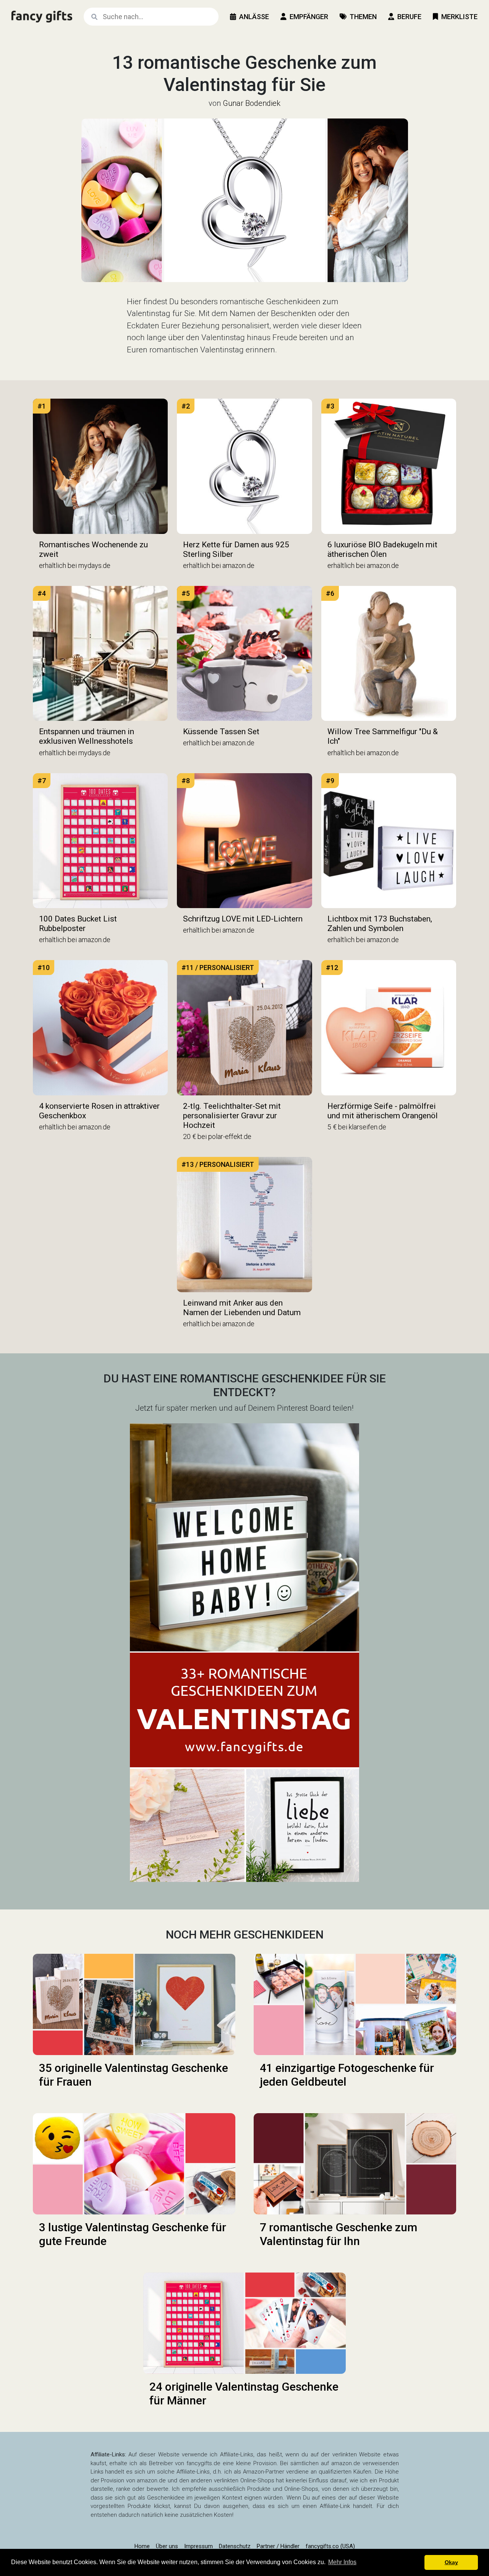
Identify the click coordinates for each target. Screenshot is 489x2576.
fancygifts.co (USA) (330, 2546)
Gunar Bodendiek (252, 103)
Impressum (198, 2546)
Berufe (409, 17)
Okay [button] (451, 2562)
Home (142, 2546)
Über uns (167, 2546)
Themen (363, 17)
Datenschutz (235, 2546)
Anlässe (254, 17)
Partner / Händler (278, 2546)
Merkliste (459, 17)
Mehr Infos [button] (342, 2562)
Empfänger (309, 17)
